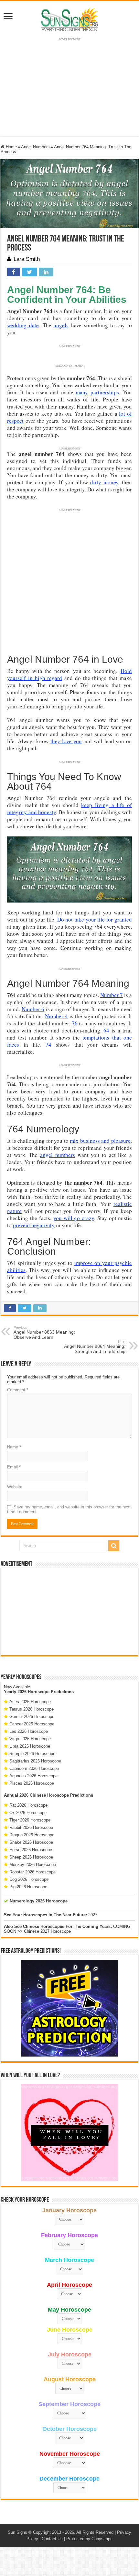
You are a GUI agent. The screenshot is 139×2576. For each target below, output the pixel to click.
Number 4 (56, 1016)
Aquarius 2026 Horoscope (33, 1776)
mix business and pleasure (100, 1141)
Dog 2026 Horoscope (29, 1879)
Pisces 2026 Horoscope (32, 1783)
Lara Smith (27, 259)
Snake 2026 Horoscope (31, 1842)
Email (14, 1467)
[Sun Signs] (69, 19)
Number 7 (112, 995)
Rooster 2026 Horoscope (32, 1872)
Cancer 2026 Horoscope (32, 1724)
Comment (18, 1390)
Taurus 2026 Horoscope (32, 1709)
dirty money (104, 482)
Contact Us (52, 2539)
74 (48, 1045)
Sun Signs (17, 2532)
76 (75, 1023)
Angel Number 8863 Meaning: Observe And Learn (44, 1333)
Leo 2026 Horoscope (29, 1731)
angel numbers (58, 1155)
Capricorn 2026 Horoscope (34, 1768)
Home (11, 147)
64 (106, 1030)
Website (15, 1487)
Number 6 (33, 1009)
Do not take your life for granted (95, 919)
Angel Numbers (35, 147)
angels (61, 325)
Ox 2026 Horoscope (28, 1813)
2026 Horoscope (33, 1692)
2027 (93, 1915)
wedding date (23, 325)
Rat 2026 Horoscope (28, 1805)
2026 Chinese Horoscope (44, 1795)
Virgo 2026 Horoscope (30, 1739)
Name (14, 1447)
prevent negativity (34, 1225)
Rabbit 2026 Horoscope (31, 1827)
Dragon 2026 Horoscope (32, 1835)
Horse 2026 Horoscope (31, 1850)
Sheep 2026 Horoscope (31, 1857)
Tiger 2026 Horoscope (30, 1820)
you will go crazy (74, 1218)
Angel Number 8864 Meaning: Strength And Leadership (95, 1347)
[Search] (114, 1546)
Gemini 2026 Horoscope (32, 1717)
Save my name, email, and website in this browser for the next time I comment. (69, 1509)
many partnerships (97, 392)
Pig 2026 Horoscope (28, 1887)
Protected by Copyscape (89, 2539)
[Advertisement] (69, 1612)
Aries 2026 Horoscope (30, 1702)
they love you (66, 741)
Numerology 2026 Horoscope (39, 1901)
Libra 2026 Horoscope (30, 1746)
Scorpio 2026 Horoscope (32, 1754)
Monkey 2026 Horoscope (33, 1865)
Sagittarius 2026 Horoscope (35, 1761)
